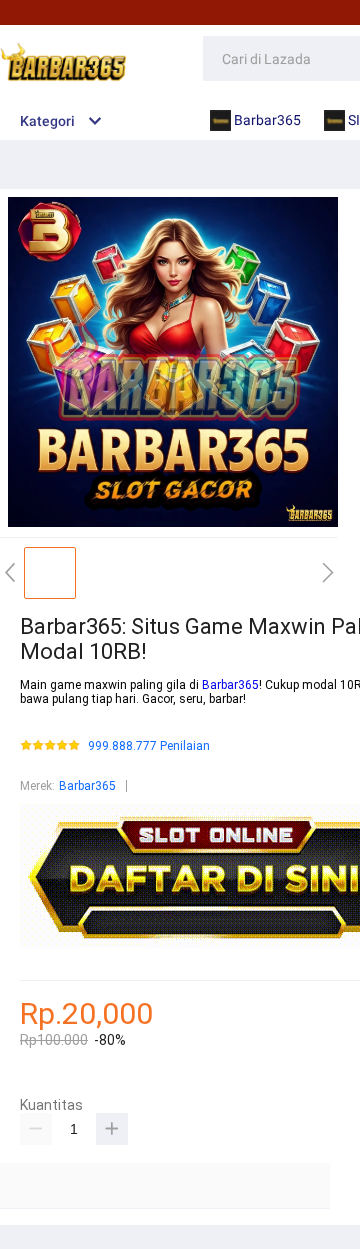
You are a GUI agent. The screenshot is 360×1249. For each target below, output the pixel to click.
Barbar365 (230, 685)
